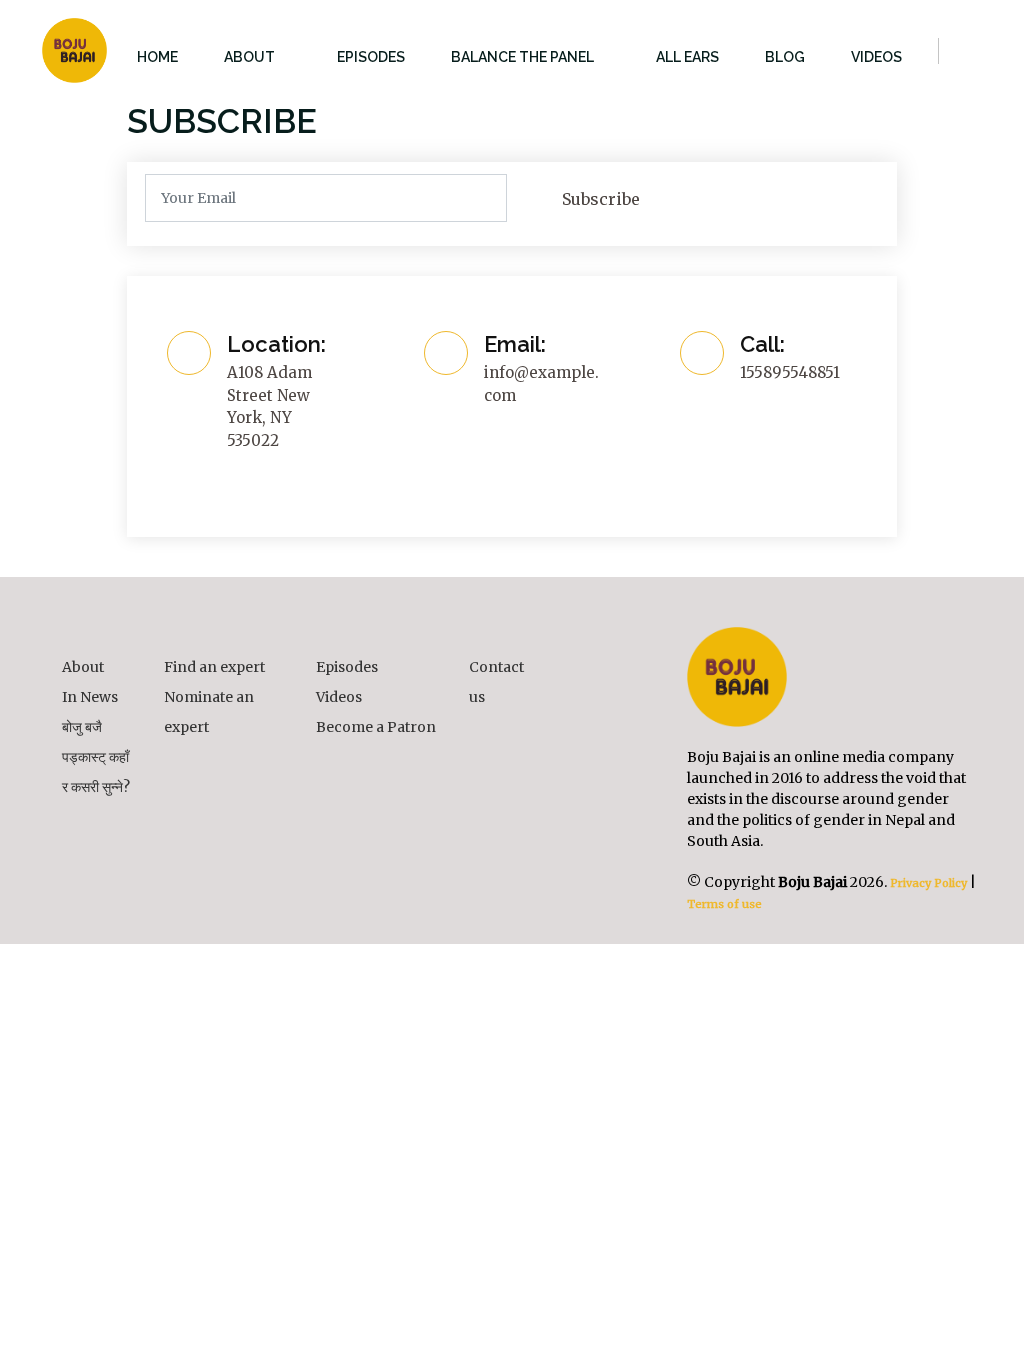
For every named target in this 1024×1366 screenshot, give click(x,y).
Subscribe (601, 199)
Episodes (347, 667)
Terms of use (724, 904)
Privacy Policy (927, 883)
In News (90, 697)
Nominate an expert (209, 712)
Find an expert (214, 667)
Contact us (496, 682)
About (83, 667)
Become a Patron (376, 727)
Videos (339, 697)
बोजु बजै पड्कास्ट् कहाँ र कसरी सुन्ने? (96, 757)
